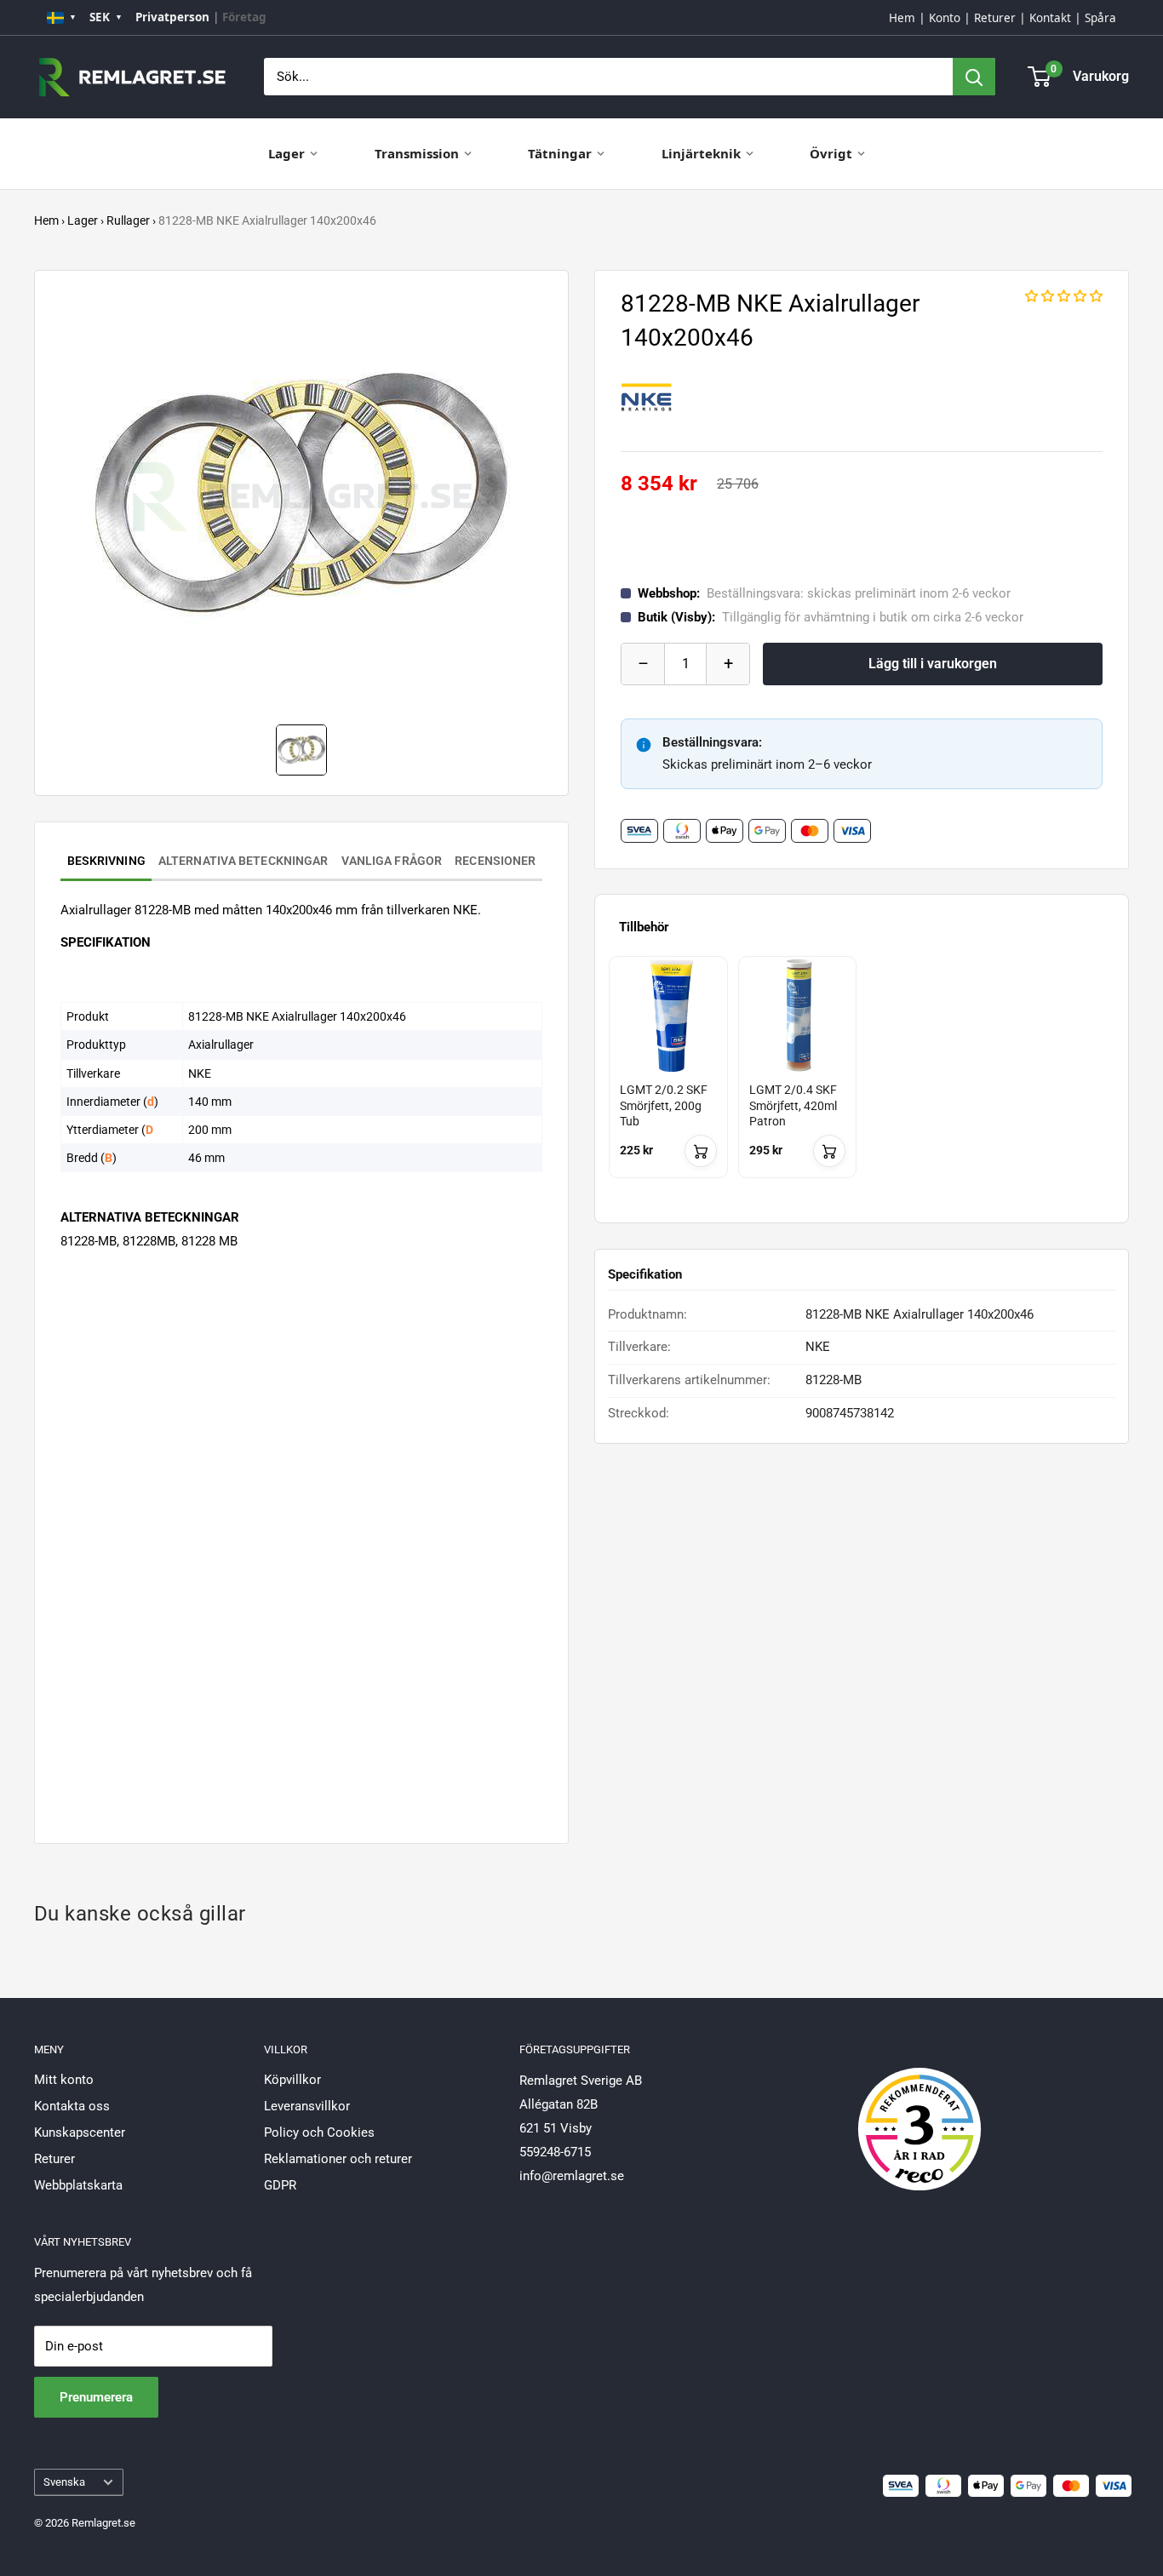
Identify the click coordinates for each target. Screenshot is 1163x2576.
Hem (902, 18)
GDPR (280, 2185)
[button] (1064, 296)
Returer (995, 18)
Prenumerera (96, 2397)
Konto (945, 18)
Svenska (64, 2482)
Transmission (417, 153)
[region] (862, 1082)
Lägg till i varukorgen (933, 664)
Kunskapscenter (80, 2132)
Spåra (1100, 18)
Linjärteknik (701, 153)
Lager (286, 153)
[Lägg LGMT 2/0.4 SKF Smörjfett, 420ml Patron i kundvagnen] (829, 1151)
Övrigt (831, 153)
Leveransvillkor (307, 2106)
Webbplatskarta (78, 2185)
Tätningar (560, 153)
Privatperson (172, 17)
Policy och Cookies (319, 2132)
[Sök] (974, 77)
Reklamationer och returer (338, 2159)
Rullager (128, 220)
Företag (244, 17)
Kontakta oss (72, 2106)
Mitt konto (64, 2080)
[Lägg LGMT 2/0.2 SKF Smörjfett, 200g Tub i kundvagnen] (701, 1151)
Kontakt (1050, 18)
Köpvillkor (292, 2080)
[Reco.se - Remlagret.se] (920, 2111)
